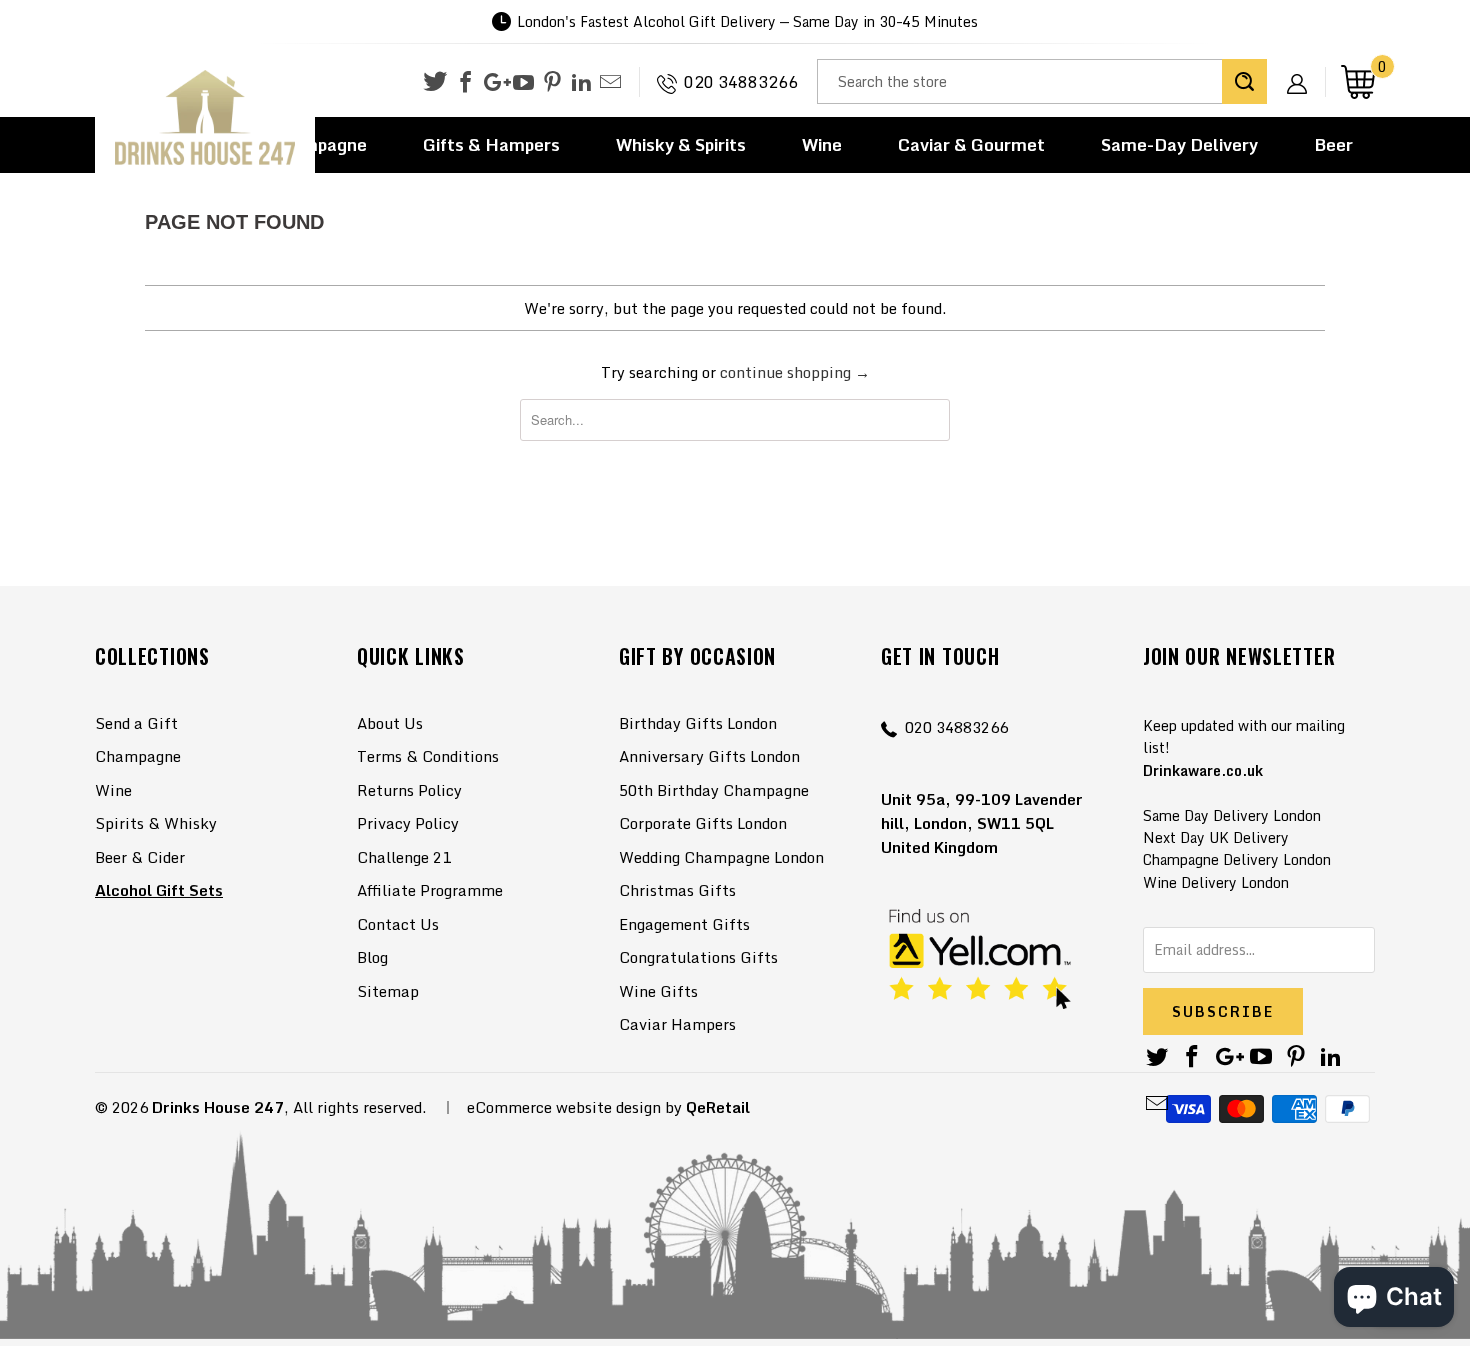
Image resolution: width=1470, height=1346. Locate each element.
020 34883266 (741, 82)
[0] (1358, 81)
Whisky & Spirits (681, 144)
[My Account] (1304, 68)
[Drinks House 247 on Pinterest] (552, 83)
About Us (390, 723)
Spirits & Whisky (156, 823)
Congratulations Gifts (698, 957)
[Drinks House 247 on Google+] (494, 83)
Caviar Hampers (677, 1024)
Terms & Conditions (428, 756)
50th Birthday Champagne (714, 790)
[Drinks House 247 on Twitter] (435, 81)
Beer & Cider (140, 857)
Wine (822, 144)
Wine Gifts (658, 991)
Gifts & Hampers (491, 144)
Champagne (138, 756)
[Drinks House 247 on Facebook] (465, 83)
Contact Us (398, 924)
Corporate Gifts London (703, 823)
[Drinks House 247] (205, 118)
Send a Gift (136, 723)
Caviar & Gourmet (971, 144)
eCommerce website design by (574, 1107)
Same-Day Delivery (1179, 144)
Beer (1333, 144)
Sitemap (388, 991)
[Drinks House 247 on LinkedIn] (581, 83)
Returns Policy (409, 790)
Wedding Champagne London (721, 857)
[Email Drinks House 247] (610, 83)
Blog (372, 957)
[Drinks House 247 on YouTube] (523, 83)
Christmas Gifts (677, 890)
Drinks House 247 (218, 1107)
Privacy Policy (408, 823)
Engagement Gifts (684, 924)
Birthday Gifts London (698, 723)
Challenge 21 (404, 857)
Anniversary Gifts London (709, 756)
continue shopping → (795, 372)
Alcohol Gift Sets (159, 890)
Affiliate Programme (430, 890)
